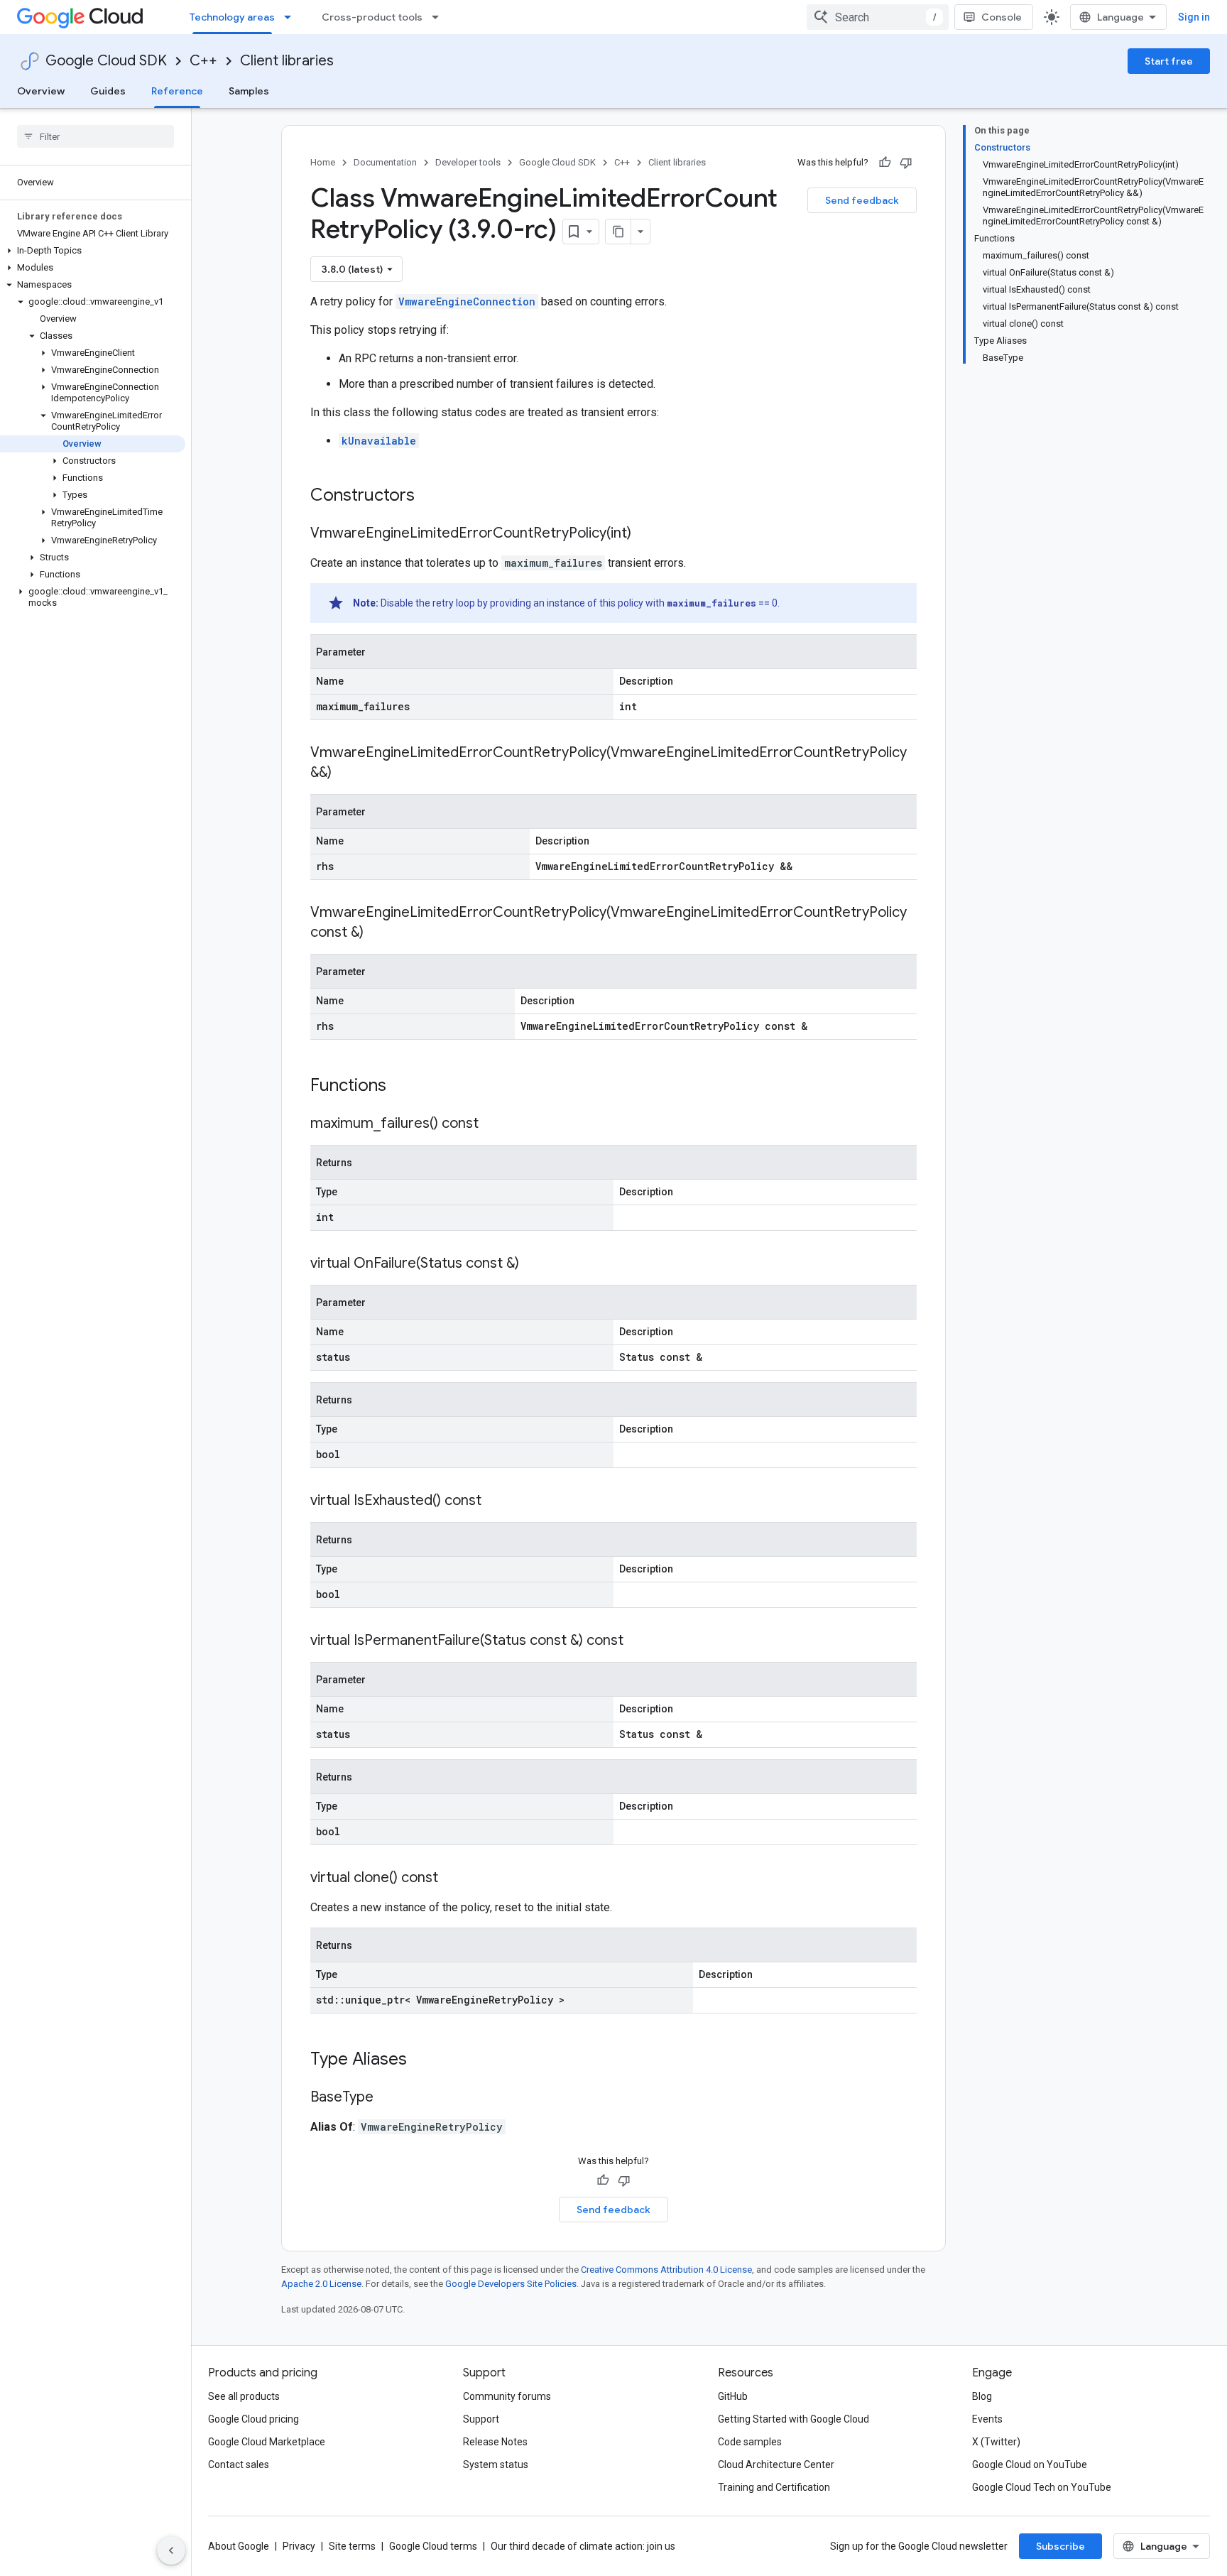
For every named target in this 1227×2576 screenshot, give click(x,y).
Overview (41, 91)
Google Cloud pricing (253, 2419)
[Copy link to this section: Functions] (405, 1087)
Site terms (352, 2546)
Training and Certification (774, 2487)
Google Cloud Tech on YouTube (1042, 2487)
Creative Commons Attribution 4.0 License (666, 2270)
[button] (93, 251)
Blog (982, 2396)
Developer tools (468, 162)
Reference (177, 91)
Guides (108, 91)
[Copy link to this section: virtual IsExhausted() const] (496, 1501)
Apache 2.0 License (321, 2284)
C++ (203, 61)
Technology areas (232, 17)
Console (1002, 17)
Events (987, 2419)
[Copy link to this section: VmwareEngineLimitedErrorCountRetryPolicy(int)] (645, 534)
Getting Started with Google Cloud (794, 2419)
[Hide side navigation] (171, 2550)
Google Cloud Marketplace (267, 2442)
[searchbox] (96, 136)
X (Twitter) (996, 2442)
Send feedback (862, 200)
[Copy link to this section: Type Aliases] (425, 2060)
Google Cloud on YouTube (1030, 2464)
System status (496, 2464)
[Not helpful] (906, 163)
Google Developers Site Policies (511, 2284)
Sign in (1194, 17)
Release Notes (495, 2442)
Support (481, 2419)
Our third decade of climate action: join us (583, 2546)
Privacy (299, 2546)
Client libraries (287, 61)
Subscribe (1060, 2546)
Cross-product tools (372, 17)
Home (323, 162)
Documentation (385, 162)
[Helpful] (885, 163)
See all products (244, 2396)
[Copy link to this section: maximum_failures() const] (493, 1124)
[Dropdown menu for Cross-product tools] (440, 17)
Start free (1169, 61)
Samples (249, 91)
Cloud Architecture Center (776, 2464)
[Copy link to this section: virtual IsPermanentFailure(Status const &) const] (638, 1641)
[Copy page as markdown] (618, 232)
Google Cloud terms (433, 2546)
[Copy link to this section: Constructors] (433, 496)
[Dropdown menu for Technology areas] (292, 17)
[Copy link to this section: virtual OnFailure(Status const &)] (533, 1264)
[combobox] (878, 17)
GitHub (733, 2396)
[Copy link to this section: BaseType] (388, 2098)
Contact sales (239, 2464)
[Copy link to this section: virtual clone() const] (452, 1879)
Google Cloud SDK (106, 61)
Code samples (750, 2442)
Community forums (507, 2396)
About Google (239, 2546)
